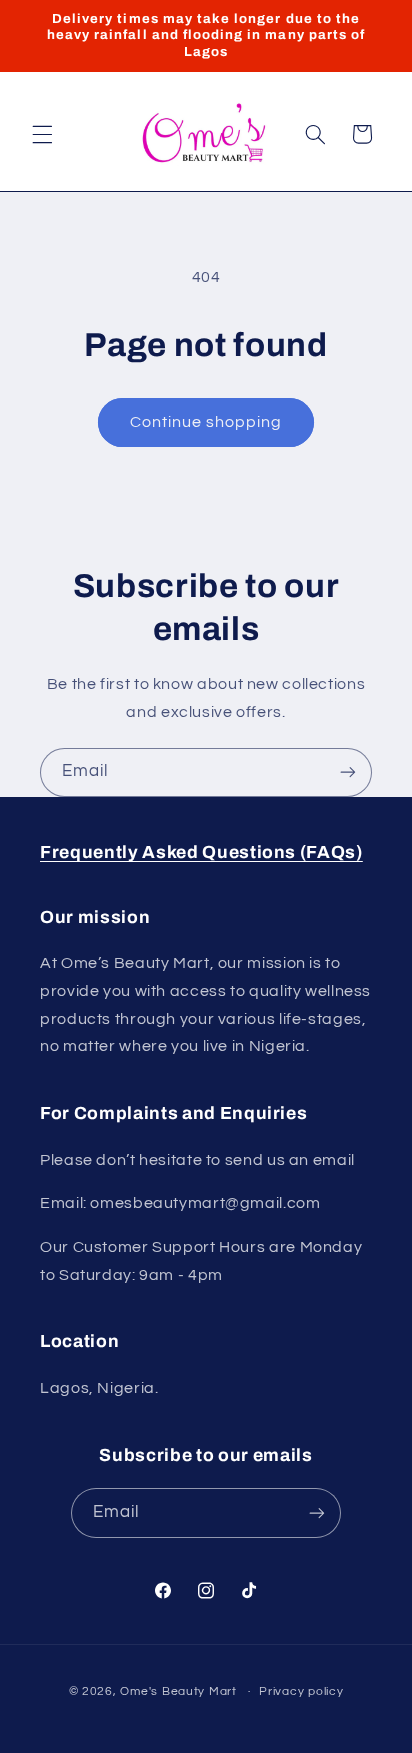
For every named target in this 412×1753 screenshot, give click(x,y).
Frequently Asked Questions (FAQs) (201, 852)
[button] (42, 134)
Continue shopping (206, 422)
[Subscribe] (348, 772)
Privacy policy (301, 1691)
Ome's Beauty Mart (178, 1691)
